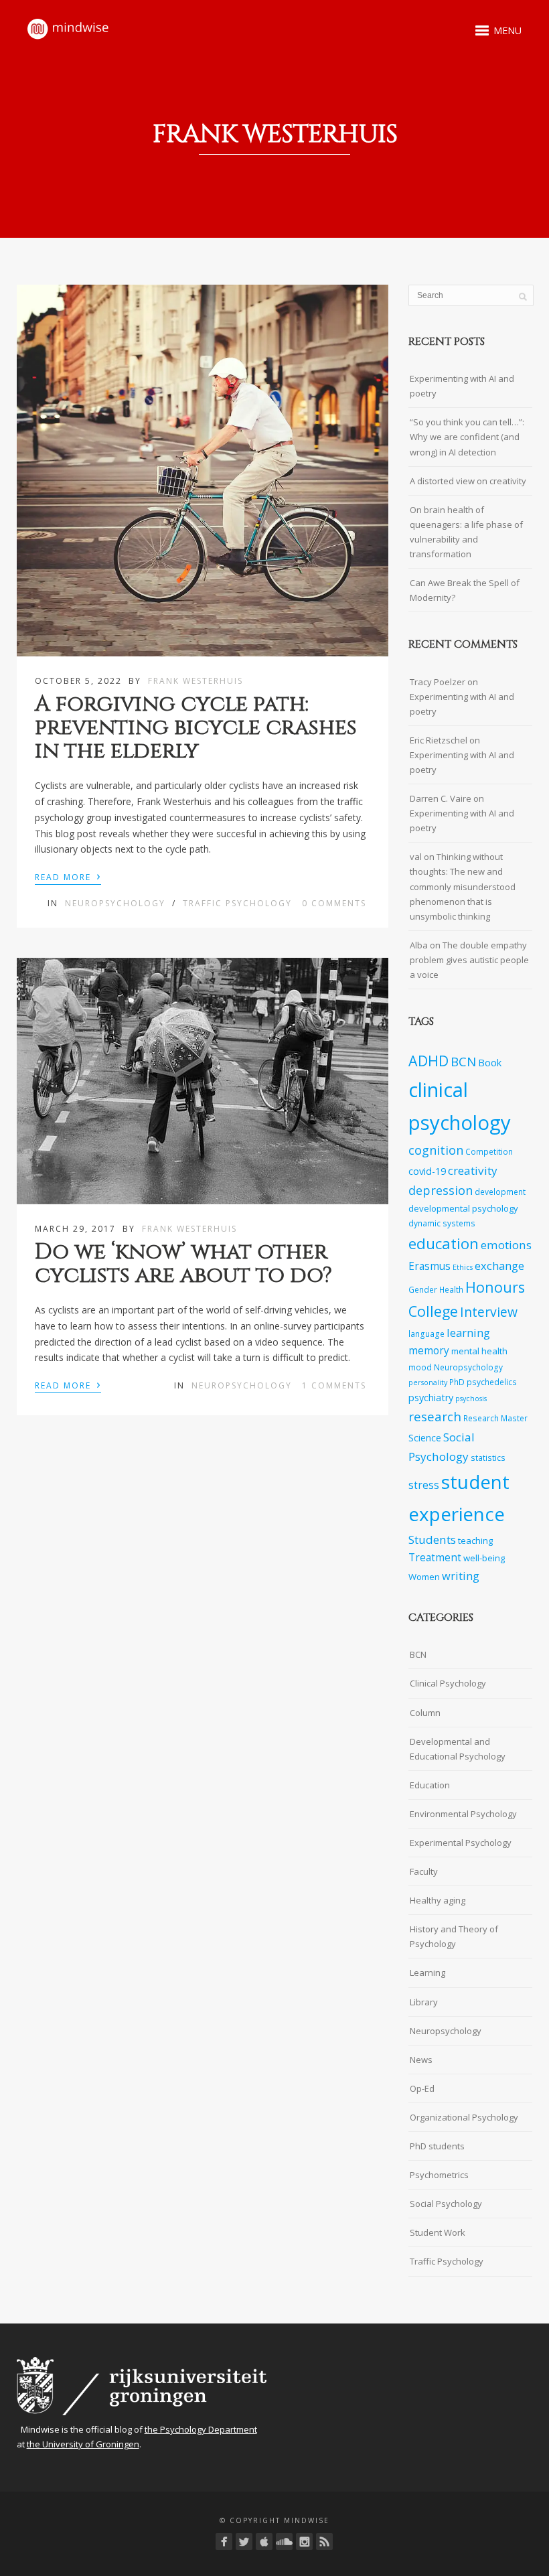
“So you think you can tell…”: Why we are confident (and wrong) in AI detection (467, 437)
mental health (479, 1351)
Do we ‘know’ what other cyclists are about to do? (183, 1264)
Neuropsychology (115, 903)
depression (441, 1190)
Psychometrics (439, 2175)
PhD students (437, 2146)
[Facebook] (224, 2542)
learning (468, 1333)
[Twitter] (244, 2542)
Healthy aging (438, 1900)
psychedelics (492, 1382)
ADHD (428, 1061)
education (444, 1243)
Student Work (438, 2232)
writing (461, 1576)
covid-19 (427, 1171)
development (500, 1192)
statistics (488, 1457)
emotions (506, 1245)
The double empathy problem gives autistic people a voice (469, 960)
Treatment (435, 1558)
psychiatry (431, 1398)
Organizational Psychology (464, 2117)
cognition (436, 1150)
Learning (427, 1973)
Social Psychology (446, 2204)
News (421, 2060)
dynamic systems (442, 1223)
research (435, 1417)
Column (425, 1713)
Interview (489, 1312)
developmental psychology (463, 1208)
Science (425, 1438)
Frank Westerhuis (195, 681)
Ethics (463, 1267)
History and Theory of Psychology (454, 1936)
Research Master (495, 1418)
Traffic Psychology (237, 903)
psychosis (471, 1399)
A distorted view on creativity (468, 481)
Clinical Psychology (448, 1683)
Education (430, 1785)
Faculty (424, 1871)
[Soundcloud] (284, 2542)
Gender (423, 1289)
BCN (463, 1062)
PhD (457, 1382)
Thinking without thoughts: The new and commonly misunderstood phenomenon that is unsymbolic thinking (463, 886)
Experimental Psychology (461, 1843)
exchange (499, 1266)
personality (428, 1382)
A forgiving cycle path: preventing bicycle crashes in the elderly (196, 728)
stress (424, 1485)
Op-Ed (422, 2088)
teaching (475, 1541)
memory (429, 1351)
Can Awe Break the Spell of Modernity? (465, 590)
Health (451, 1289)
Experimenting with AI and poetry (462, 386)
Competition (489, 1151)
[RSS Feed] (324, 2542)
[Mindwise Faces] (304, 2542)
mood (420, 1367)
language (426, 1334)
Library (424, 2002)
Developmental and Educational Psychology (458, 1749)
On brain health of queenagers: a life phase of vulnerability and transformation (466, 532)
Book (490, 1063)
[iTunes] (264, 2542)
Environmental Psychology (463, 1814)
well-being (484, 1558)
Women (424, 1577)
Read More (68, 876)
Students (432, 1540)
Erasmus (429, 1266)
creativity (473, 1170)
